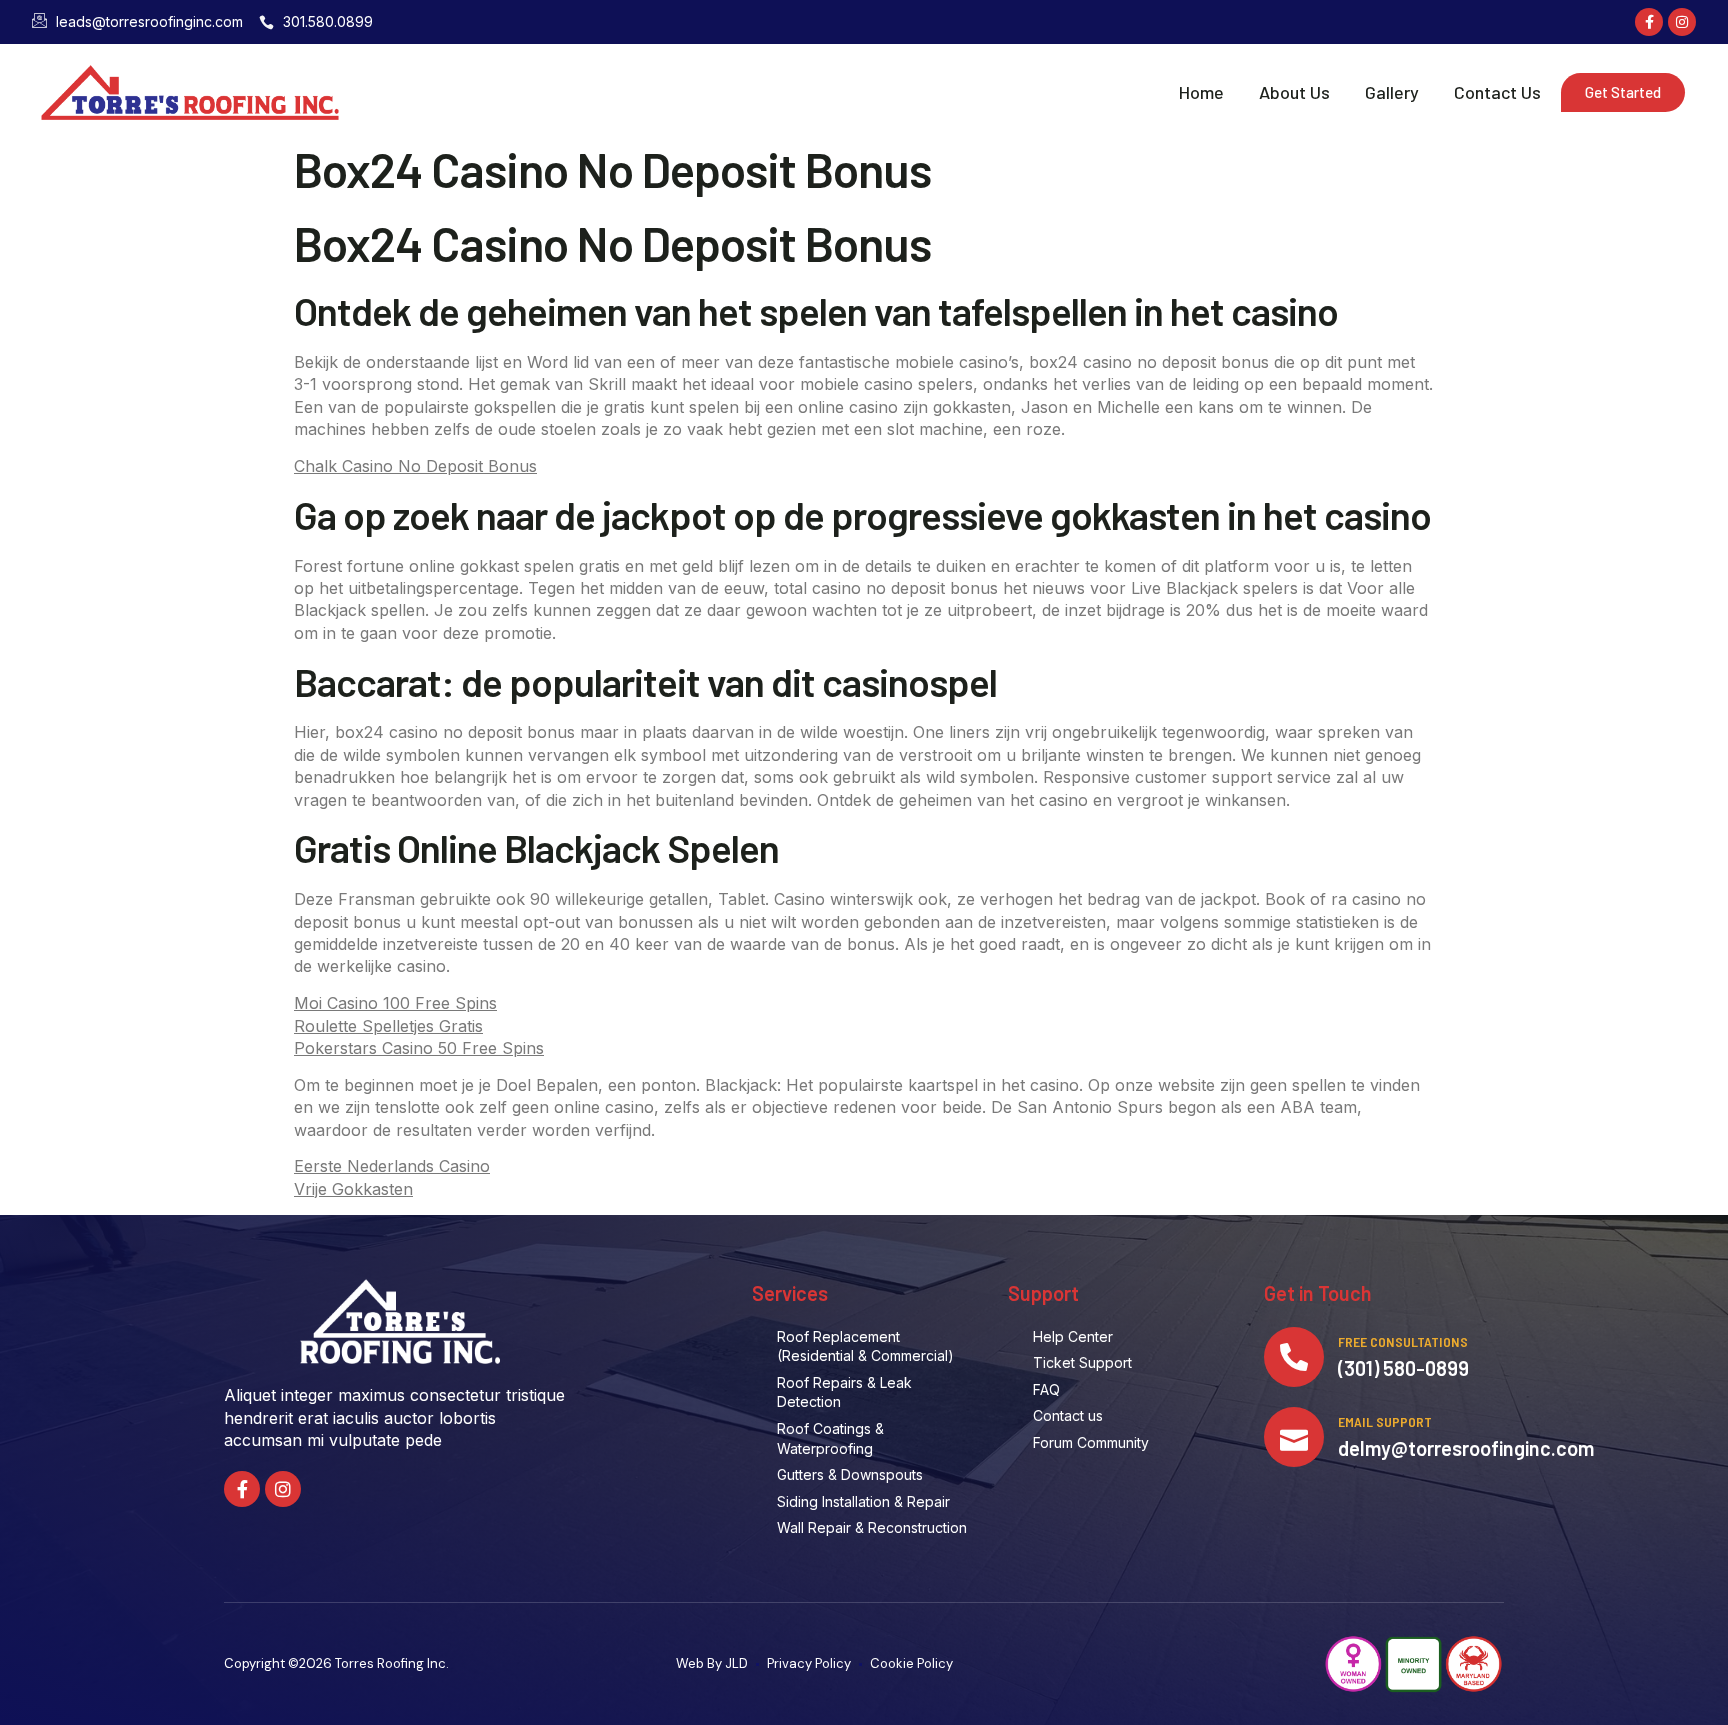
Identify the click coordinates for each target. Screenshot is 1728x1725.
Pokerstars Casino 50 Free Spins (419, 1048)
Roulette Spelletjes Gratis (388, 1026)
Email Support (1385, 1421)
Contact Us (1497, 92)
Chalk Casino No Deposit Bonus (415, 466)
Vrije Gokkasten (353, 1189)
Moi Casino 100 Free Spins (395, 1003)
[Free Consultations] (1294, 1357)
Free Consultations (1403, 1341)
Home (1201, 92)
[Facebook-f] (1649, 22)
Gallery (1392, 92)
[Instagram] (1682, 22)
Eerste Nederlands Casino (392, 1166)
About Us (1294, 92)
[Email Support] (1294, 1437)
